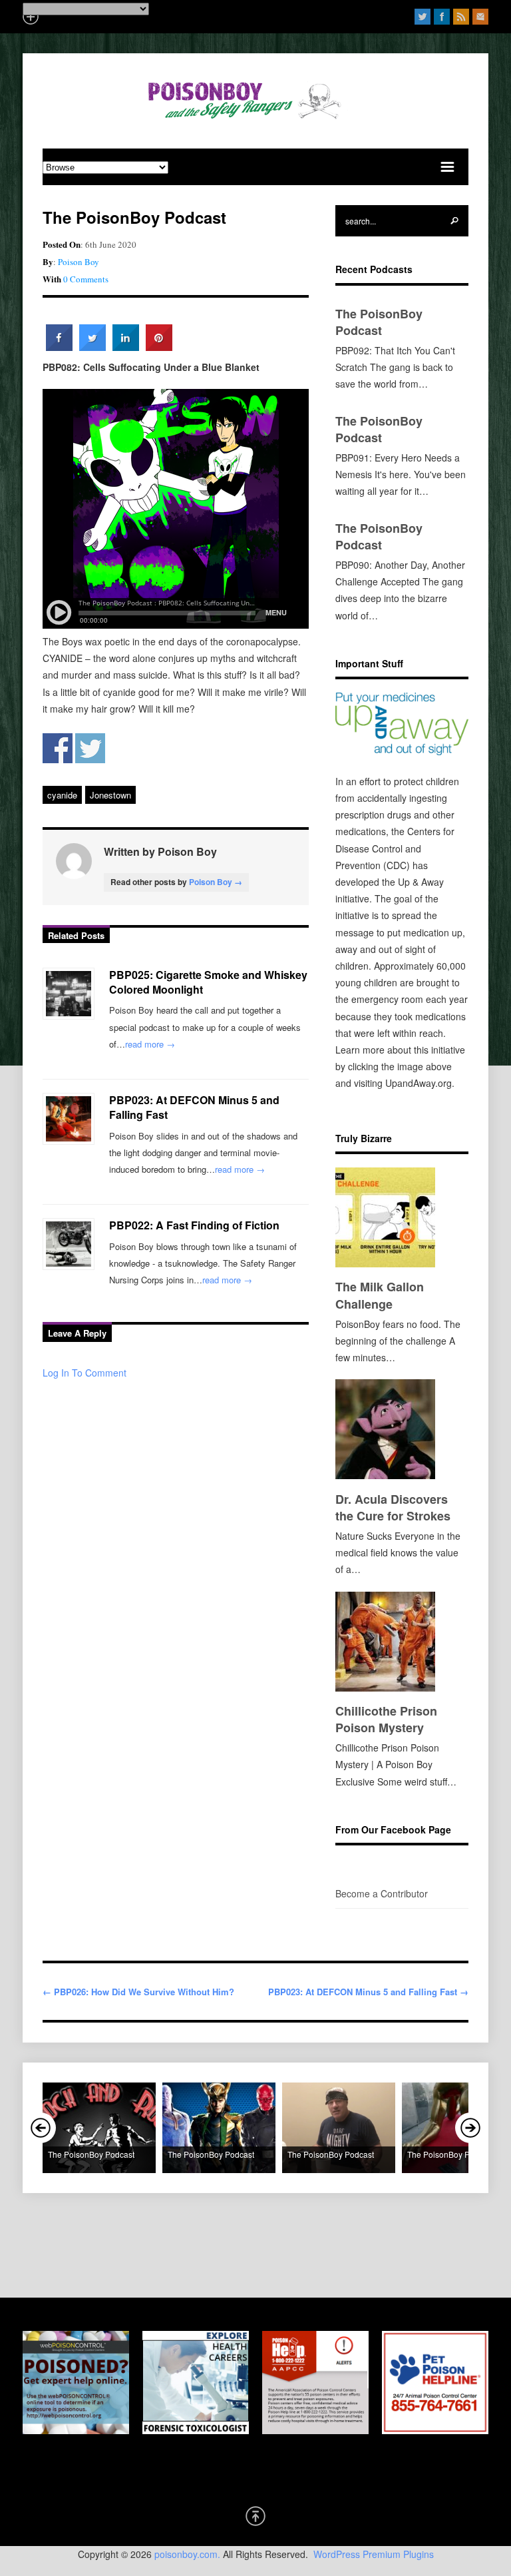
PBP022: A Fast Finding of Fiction (194, 1225)
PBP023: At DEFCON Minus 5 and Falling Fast (194, 1107)
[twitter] (423, 17)
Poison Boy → (216, 882)
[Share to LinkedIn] (126, 347)
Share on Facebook (58, 748)
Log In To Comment (85, 1373)
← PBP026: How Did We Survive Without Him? (138, 1992)
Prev (41, 2128)
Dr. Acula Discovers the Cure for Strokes (393, 1507)
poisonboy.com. (187, 2554)
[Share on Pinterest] (159, 347)
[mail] (480, 17)
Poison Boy (79, 262)
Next (470, 2128)
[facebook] (442, 17)
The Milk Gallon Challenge (380, 1295)
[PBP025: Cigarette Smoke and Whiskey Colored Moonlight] (69, 994)
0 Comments (86, 279)
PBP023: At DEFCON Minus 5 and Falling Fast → (368, 1992)
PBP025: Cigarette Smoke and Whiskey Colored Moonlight (208, 982)
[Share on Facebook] (59, 347)
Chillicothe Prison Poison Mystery (386, 1719)
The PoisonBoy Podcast (379, 322)
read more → (150, 1044)
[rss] (461, 17)
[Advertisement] (265, 2243)
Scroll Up (255, 2516)
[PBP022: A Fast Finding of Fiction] (69, 1244)
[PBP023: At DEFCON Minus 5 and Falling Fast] (69, 1119)
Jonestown (110, 795)
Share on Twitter (90, 748)
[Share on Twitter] (92, 347)
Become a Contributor (382, 1893)
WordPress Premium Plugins (374, 2554)
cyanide (62, 795)
